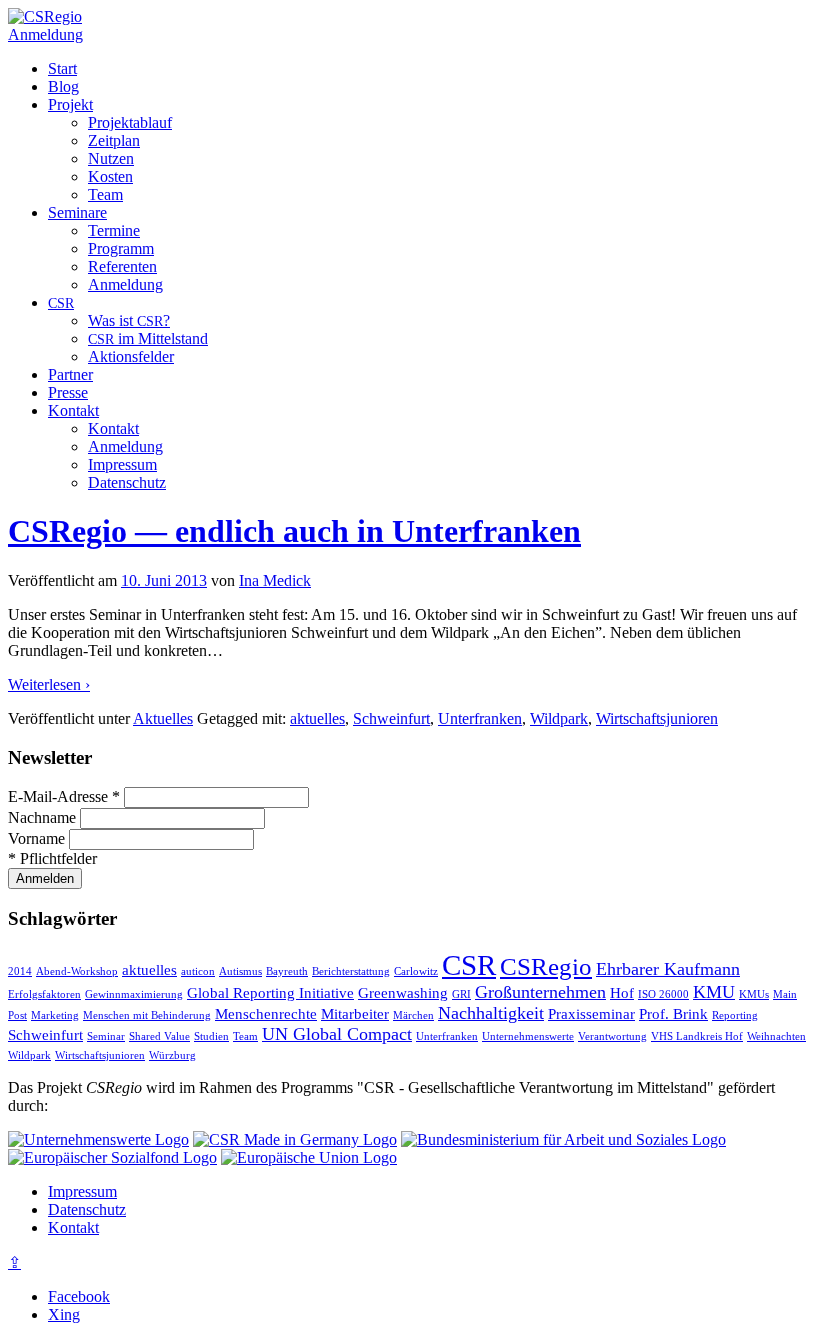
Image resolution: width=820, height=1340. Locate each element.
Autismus (240, 971)
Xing (64, 1314)
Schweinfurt (391, 718)
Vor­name (38, 838)
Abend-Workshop (77, 971)
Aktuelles (163, 718)
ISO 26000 (663, 994)
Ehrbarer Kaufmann (668, 969)
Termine (114, 230)
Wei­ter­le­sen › (49, 684)
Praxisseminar (591, 1014)
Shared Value (159, 1036)
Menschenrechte (266, 1014)
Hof (622, 993)
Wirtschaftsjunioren (657, 718)
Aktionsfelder (131, 356)
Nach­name (44, 817)
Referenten (122, 266)
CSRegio (546, 966)
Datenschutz (127, 482)
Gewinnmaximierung (134, 994)
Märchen (413, 1015)
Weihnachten (776, 1036)
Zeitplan (114, 140)
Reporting (735, 1015)
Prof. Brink (673, 1014)
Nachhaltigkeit (491, 1013)
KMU (714, 992)
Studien (211, 1036)
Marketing (55, 1015)
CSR (469, 965)
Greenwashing (403, 993)
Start (62, 68)
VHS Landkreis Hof (697, 1036)
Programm (121, 248)
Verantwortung (612, 1036)
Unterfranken (480, 718)
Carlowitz (416, 971)
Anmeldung (45, 34)
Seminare (77, 212)
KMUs (754, 994)
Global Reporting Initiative (270, 993)
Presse (68, 392)
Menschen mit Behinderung (147, 1015)
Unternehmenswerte (528, 1036)
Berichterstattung (351, 971)
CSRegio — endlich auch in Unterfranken (294, 531)
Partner (70, 374)
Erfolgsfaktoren (44, 994)
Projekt (70, 104)
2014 (20, 971)
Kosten (110, 176)
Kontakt (73, 410)
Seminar (106, 1036)
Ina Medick (275, 580)
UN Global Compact (337, 1034)
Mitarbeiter (355, 1014)
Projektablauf (130, 122)
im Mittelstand (148, 338)
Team (105, 194)
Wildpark (559, 718)
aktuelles (317, 718)
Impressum (122, 464)
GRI (461, 994)
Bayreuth (287, 971)
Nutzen (111, 158)
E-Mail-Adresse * (66, 796)
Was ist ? (129, 320)
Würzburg (172, 1055)
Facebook (79, 1296)
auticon (198, 971)
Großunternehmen (540, 992)
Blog (63, 86)
